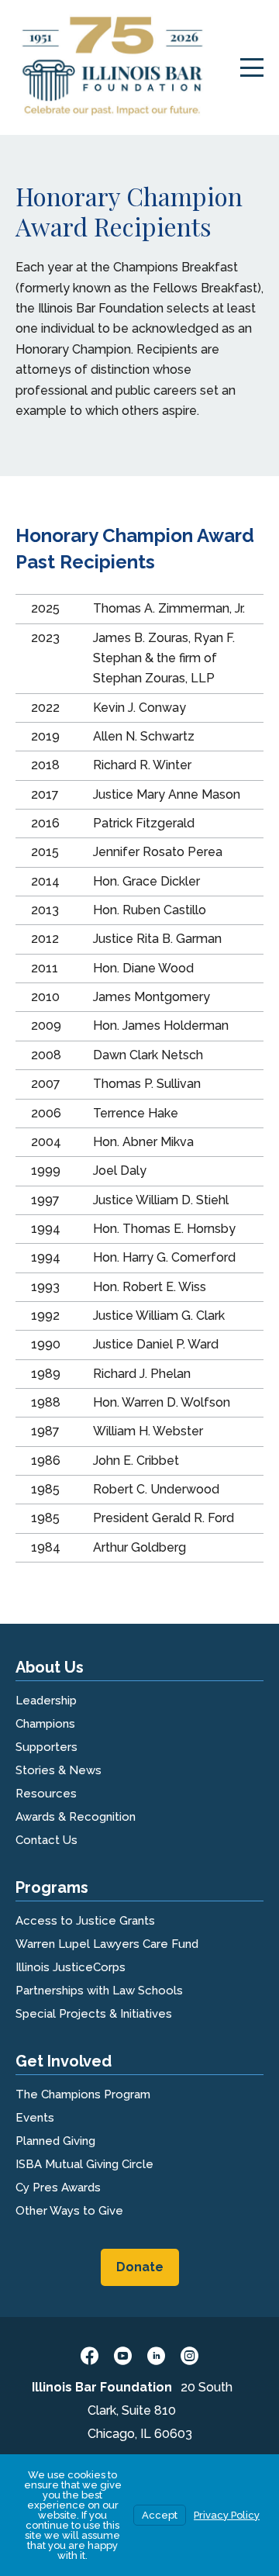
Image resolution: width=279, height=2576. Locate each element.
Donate (140, 2267)
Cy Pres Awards (58, 2188)
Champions (45, 1724)
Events (35, 2118)
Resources (46, 1794)
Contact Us (46, 1840)
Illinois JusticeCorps (71, 1967)
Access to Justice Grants (85, 1921)
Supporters (46, 1747)
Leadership (46, 1701)
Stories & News (59, 1770)
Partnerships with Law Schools (99, 1991)
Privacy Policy (227, 2515)
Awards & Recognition (76, 1817)
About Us (50, 1667)
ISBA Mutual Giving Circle (84, 2164)
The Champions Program (83, 2094)
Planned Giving (55, 2141)
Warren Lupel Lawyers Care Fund (107, 1944)
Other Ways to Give (69, 2211)
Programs (52, 1887)
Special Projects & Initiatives (94, 2014)
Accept (160, 2515)
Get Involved (64, 2061)
